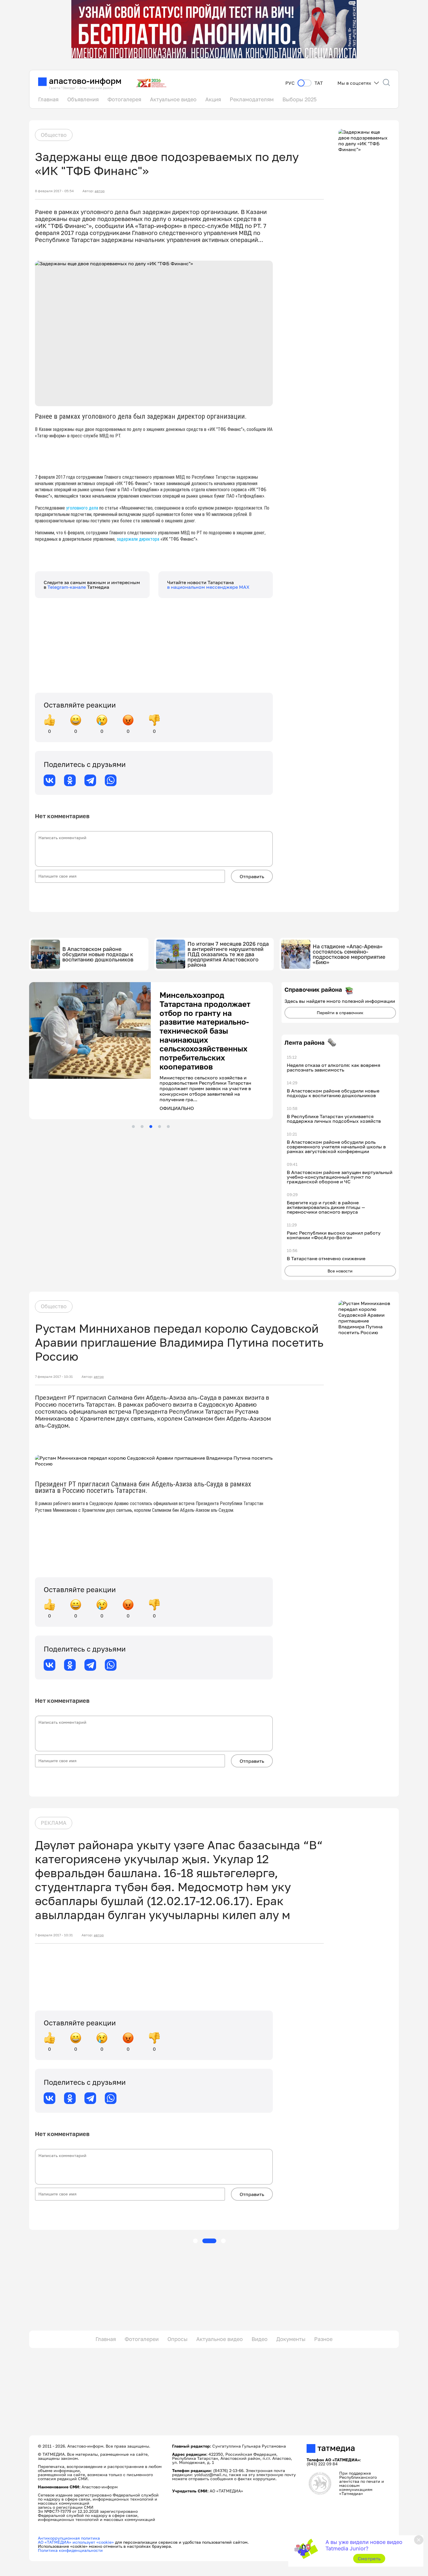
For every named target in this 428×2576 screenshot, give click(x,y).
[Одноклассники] (70, 780)
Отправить (252, 876)
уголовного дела (83, 508)
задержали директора (138, 539)
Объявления (83, 99)
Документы (291, 2339)
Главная (48, 99)
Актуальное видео (173, 99)
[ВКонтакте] (49, 780)
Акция (213, 99)
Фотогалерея (124, 99)
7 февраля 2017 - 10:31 (54, 1377)
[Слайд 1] (133, 1086)
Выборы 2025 (299, 99)
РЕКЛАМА (54, 1823)
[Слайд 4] (160, 1086)
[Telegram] (90, 780)
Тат (319, 83)
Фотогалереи (142, 2339)
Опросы (177, 2339)
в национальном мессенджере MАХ (208, 587)
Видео (260, 2339)
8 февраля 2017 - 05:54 (54, 191)
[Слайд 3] (151, 1086)
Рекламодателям (252, 99)
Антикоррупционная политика (69, 2538)
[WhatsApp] (111, 780)
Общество (54, 135)
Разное (323, 2339)
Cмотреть (369, 2559)
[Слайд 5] (168, 1086)
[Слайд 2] (142, 1086)
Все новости (340, 1271)
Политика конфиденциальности (70, 2550)
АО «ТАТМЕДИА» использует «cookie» (76, 2542)
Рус (290, 83)
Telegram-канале (67, 587)
